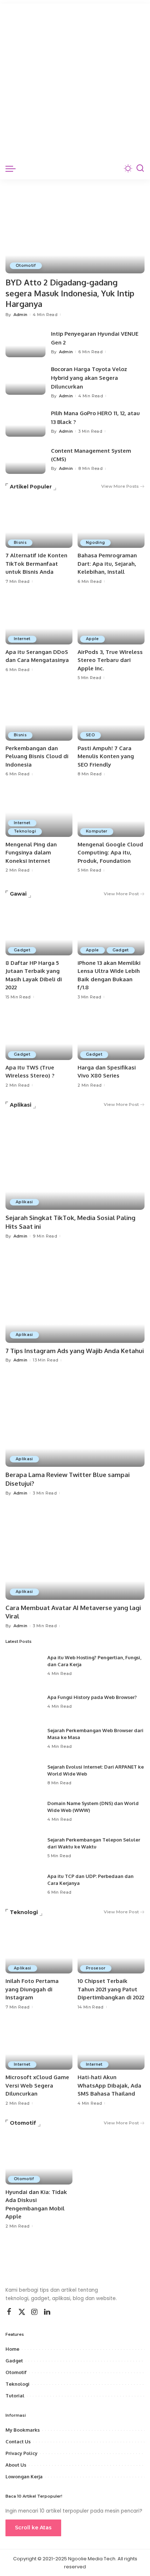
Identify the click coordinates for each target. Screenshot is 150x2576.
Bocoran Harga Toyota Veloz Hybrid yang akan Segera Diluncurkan (89, 378)
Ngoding (95, 543)
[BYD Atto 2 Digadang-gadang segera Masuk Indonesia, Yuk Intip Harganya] (75, 226)
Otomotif (26, 266)
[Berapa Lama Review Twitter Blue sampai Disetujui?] (75, 1420)
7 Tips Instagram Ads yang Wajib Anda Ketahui (75, 1351)
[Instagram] (35, 2312)
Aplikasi (21, 1105)
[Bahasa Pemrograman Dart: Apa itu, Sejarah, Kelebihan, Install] (111, 523)
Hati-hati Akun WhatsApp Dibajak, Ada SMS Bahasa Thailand (109, 2085)
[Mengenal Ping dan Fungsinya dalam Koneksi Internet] (39, 812)
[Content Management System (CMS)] (25, 459)
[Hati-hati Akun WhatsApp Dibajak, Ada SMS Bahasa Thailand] (111, 2045)
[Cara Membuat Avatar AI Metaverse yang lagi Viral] (75, 1553)
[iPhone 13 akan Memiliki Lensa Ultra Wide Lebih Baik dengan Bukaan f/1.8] (111, 930)
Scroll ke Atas (33, 2528)
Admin (21, 315)
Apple (92, 639)
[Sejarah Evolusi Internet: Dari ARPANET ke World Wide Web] (24, 1775)
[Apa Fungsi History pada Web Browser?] (24, 1702)
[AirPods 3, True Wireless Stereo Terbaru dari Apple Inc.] (111, 619)
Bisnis (20, 543)
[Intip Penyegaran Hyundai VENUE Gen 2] (25, 342)
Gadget (22, 950)
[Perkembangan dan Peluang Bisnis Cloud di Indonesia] (39, 716)
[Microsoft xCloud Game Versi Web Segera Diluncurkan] (39, 2045)
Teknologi (25, 831)
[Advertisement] (75, 79)
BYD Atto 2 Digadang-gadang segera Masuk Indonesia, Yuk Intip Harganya (70, 293)
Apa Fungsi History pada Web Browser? (92, 1697)
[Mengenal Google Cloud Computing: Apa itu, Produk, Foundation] (111, 812)
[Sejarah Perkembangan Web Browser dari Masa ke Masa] (24, 1738)
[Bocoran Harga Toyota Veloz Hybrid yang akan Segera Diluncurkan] (25, 380)
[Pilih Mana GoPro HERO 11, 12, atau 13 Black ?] (25, 422)
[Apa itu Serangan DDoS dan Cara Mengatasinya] (39, 619)
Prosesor (96, 1968)
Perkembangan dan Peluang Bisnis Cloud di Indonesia (37, 756)
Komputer (97, 831)
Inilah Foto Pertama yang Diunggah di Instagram (32, 1989)
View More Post (121, 894)
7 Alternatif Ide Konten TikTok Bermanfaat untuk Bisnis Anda (36, 564)
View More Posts (120, 486)
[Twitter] (22, 2312)
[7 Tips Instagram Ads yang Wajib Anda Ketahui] (75, 1296)
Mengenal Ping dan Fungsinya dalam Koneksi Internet (31, 853)
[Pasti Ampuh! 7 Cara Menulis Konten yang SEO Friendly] (111, 716)
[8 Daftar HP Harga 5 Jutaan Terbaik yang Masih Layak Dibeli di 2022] (39, 930)
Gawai (18, 894)
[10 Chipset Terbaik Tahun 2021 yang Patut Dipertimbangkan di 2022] (111, 1948)
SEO (90, 735)
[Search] (140, 168)
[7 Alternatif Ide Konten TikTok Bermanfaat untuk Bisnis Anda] (39, 523)
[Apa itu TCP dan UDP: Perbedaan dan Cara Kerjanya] (24, 1884)
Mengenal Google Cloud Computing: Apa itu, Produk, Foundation (110, 853)
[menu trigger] (12, 168)
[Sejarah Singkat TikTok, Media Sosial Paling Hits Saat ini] (75, 1163)
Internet (22, 639)
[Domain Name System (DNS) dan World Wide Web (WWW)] (24, 1811)
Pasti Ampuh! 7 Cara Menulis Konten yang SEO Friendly (106, 756)
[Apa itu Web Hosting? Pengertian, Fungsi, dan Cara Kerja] (24, 1665)
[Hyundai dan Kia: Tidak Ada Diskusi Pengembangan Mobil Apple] (39, 2159)
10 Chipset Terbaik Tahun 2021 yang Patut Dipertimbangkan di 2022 (111, 1989)
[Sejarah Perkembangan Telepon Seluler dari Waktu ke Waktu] (24, 1848)
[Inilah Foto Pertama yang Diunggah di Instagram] (39, 1948)
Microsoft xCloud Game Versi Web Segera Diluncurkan (37, 2085)
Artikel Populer (31, 487)
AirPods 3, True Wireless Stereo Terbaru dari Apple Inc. (110, 660)
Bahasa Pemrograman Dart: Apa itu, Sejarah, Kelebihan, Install (107, 564)
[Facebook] (9, 2312)
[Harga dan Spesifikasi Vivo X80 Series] (111, 1035)
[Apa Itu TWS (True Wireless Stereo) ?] (39, 1035)
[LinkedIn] (47, 2312)
